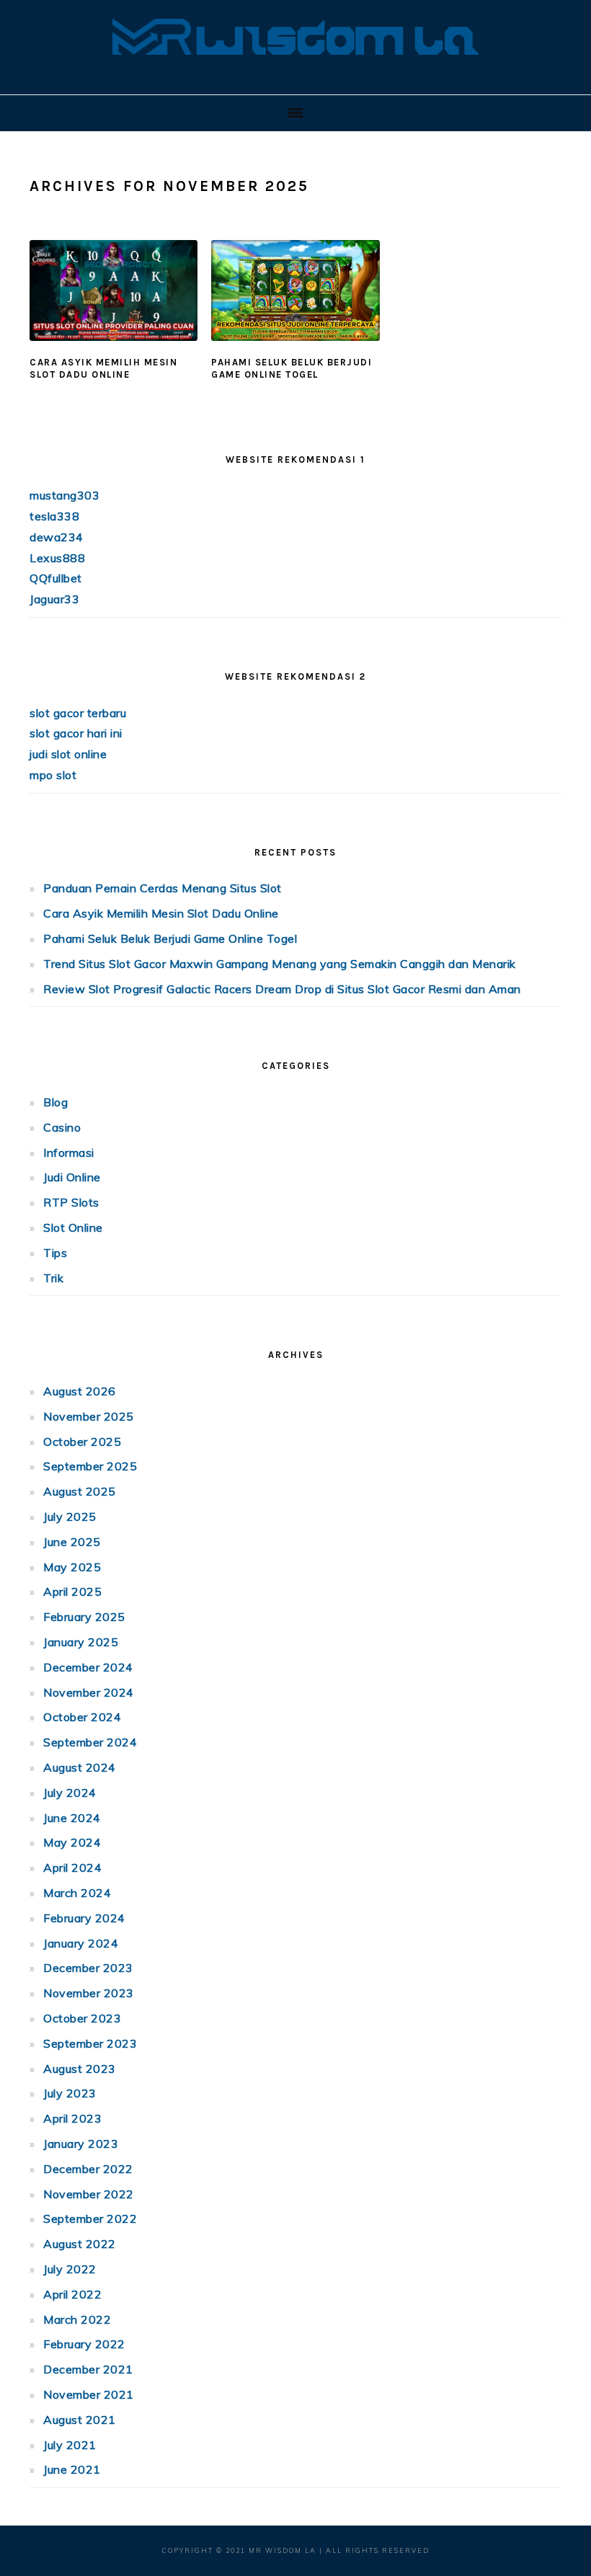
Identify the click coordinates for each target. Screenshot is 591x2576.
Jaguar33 (54, 599)
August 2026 (80, 1391)
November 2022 (89, 2194)
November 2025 (89, 1416)
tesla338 (54, 516)
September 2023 (90, 2043)
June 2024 (72, 1818)
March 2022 (77, 2319)
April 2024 (72, 1867)
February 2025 (84, 1617)
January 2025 (81, 1642)
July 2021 (70, 2445)
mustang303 (65, 495)
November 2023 (89, 1993)
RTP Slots (71, 1202)
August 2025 (80, 1491)
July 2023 (70, 2093)
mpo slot (53, 775)
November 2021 (89, 2394)
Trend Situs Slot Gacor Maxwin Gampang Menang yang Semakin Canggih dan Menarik (280, 964)
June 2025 (72, 1542)
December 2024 (88, 1667)
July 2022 (70, 2269)
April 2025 (72, 1591)
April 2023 (72, 2118)
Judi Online (72, 1177)
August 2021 (80, 2420)
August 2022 (80, 2244)
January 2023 (81, 2144)
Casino (62, 1127)
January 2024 (81, 1943)
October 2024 (82, 1717)
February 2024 (84, 1918)
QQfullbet (56, 578)
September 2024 (90, 1742)
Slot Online (73, 1227)
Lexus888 (57, 558)
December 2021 (88, 2369)
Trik (53, 1278)
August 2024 (80, 1767)
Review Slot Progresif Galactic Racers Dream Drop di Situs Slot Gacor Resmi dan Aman (282, 989)
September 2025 (90, 1466)
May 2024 (72, 1842)
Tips (55, 1253)
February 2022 (84, 2344)
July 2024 (70, 1793)
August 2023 (80, 2069)
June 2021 (72, 2469)
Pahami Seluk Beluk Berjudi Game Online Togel (292, 368)
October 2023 (82, 2018)
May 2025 (72, 1567)
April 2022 (72, 2294)
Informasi (69, 1152)
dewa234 (57, 537)
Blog (55, 1102)
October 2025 (82, 1442)
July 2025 (70, 1516)
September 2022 (90, 2219)
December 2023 (88, 1968)
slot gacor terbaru (78, 713)
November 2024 (89, 1692)
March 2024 (77, 1893)
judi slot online (68, 754)
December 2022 (88, 2169)
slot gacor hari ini (76, 733)
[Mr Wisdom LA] (295, 72)
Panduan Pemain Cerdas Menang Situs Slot (163, 888)
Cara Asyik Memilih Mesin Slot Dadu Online (103, 368)
